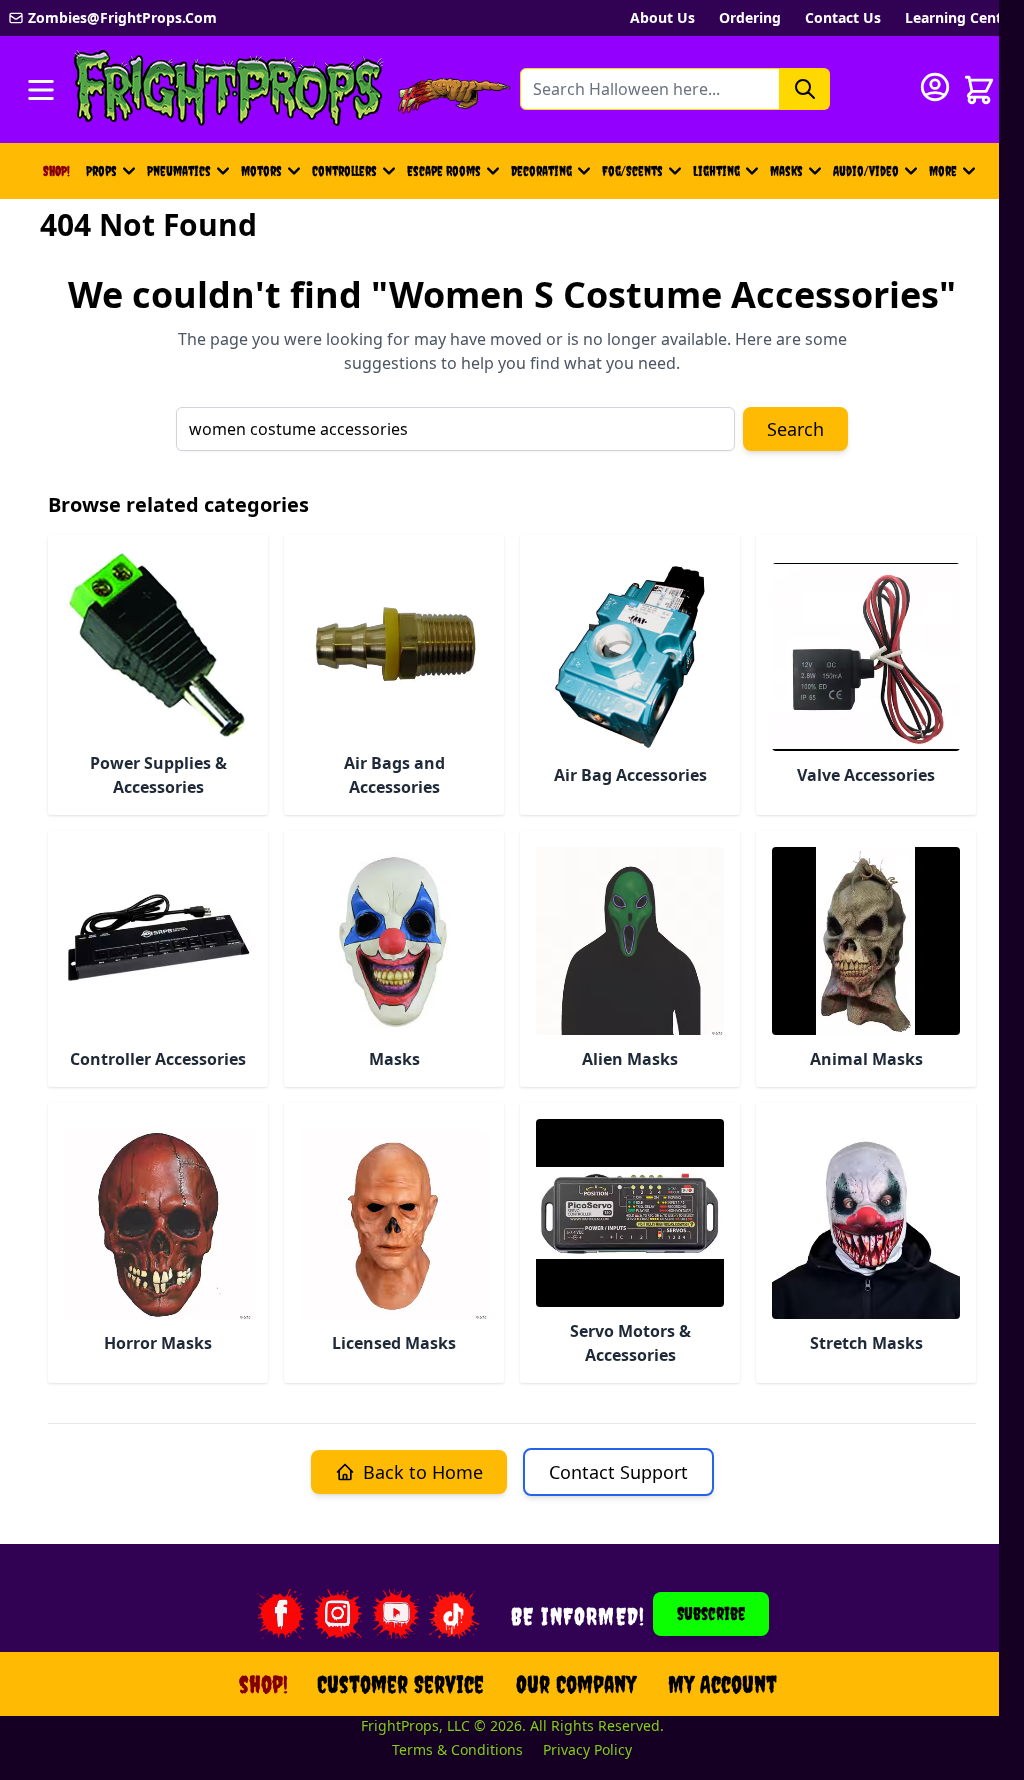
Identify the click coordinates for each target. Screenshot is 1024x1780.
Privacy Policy (587, 1749)
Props (101, 171)
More (955, 176)
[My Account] (935, 87)
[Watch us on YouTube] (396, 1614)
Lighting (716, 171)
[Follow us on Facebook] (280, 1614)
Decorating (541, 171)
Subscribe (711, 1613)
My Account (722, 1684)
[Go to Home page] (229, 89)
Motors (261, 171)
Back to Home (423, 1472)
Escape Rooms (444, 171)
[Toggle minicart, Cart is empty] (979, 90)
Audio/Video (866, 171)
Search (795, 429)
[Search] (805, 89)
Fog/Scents (632, 171)
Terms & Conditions (457, 1749)
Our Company (576, 1684)
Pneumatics (179, 171)
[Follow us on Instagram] (338, 1614)
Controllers (344, 171)
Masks (786, 171)
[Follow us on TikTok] (454, 1614)
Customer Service (400, 1684)
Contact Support (618, 1472)
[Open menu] (41, 90)
